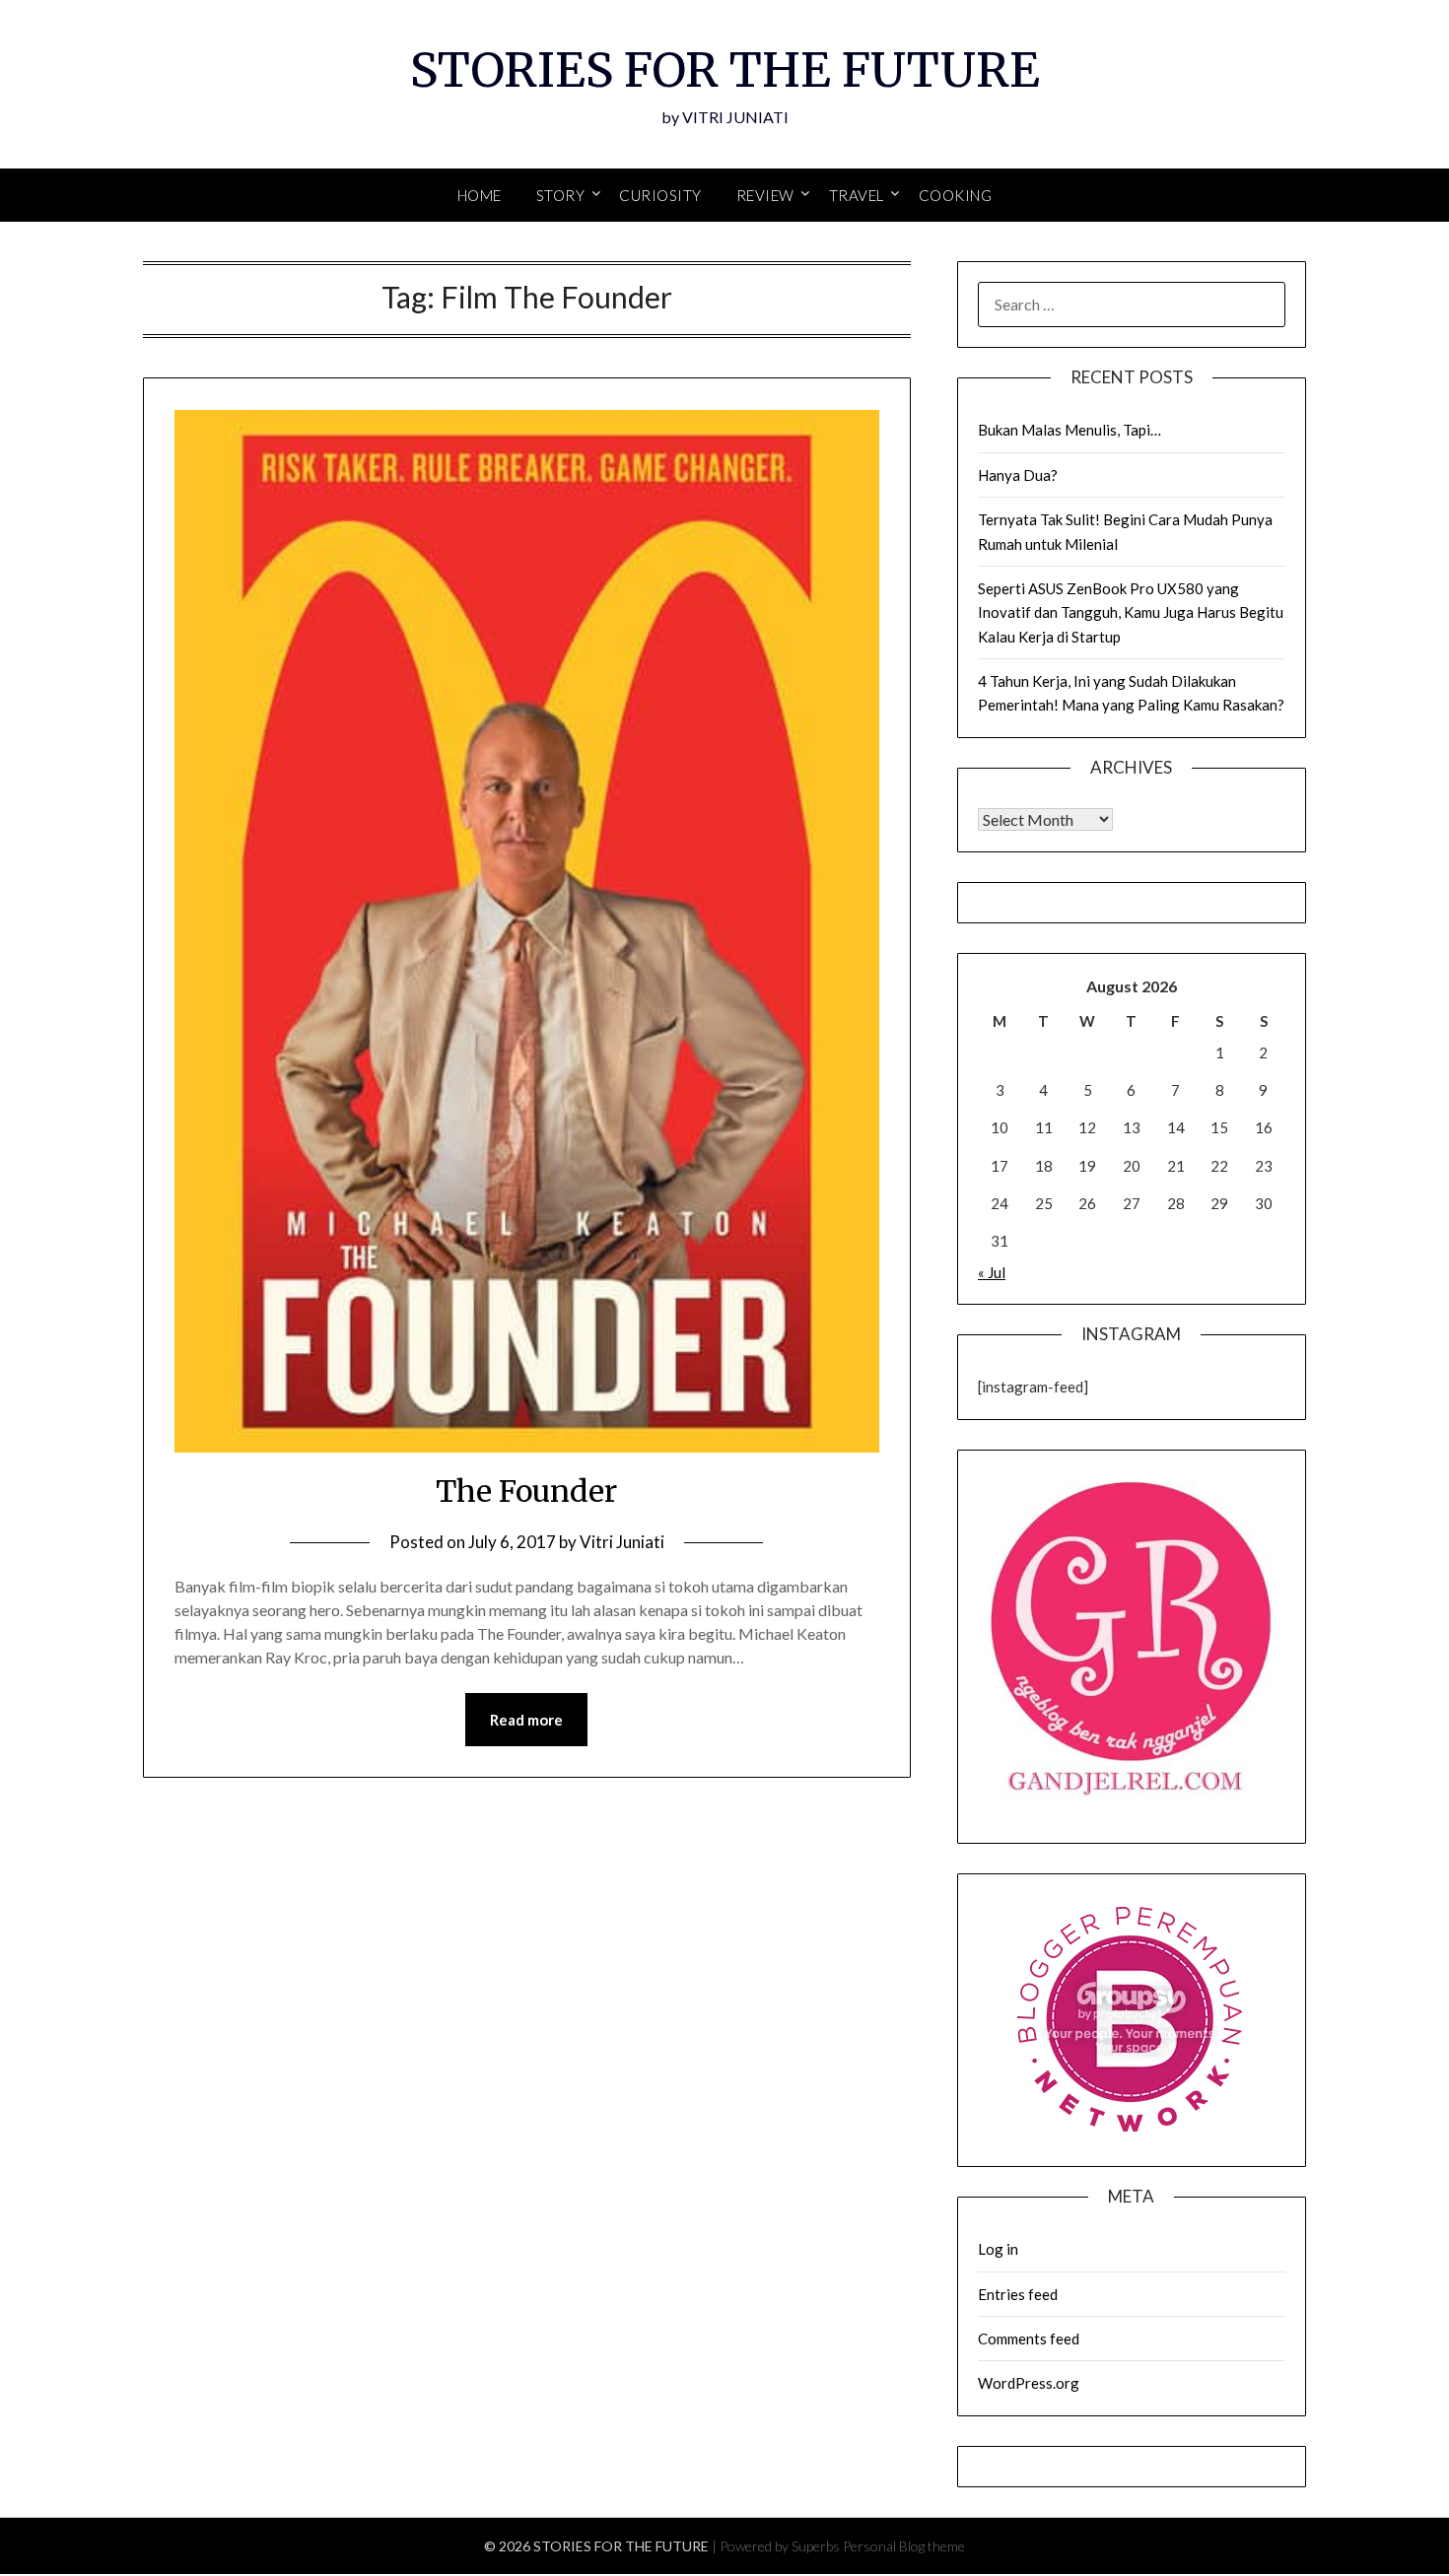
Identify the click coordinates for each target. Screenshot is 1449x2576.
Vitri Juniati (622, 1542)
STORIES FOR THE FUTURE (725, 70)
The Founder (526, 1491)
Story (561, 195)
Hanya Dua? (1018, 475)
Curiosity (660, 195)
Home (480, 195)
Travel (857, 195)
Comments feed (1029, 2339)
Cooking (956, 195)
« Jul (992, 1272)
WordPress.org (1029, 2383)
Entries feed (1018, 2294)
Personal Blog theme (904, 2546)
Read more (526, 1720)
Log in (998, 2249)
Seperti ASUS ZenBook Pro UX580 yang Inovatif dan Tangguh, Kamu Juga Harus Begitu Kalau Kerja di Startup (1131, 612)
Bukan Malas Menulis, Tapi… (1069, 430)
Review (765, 195)
